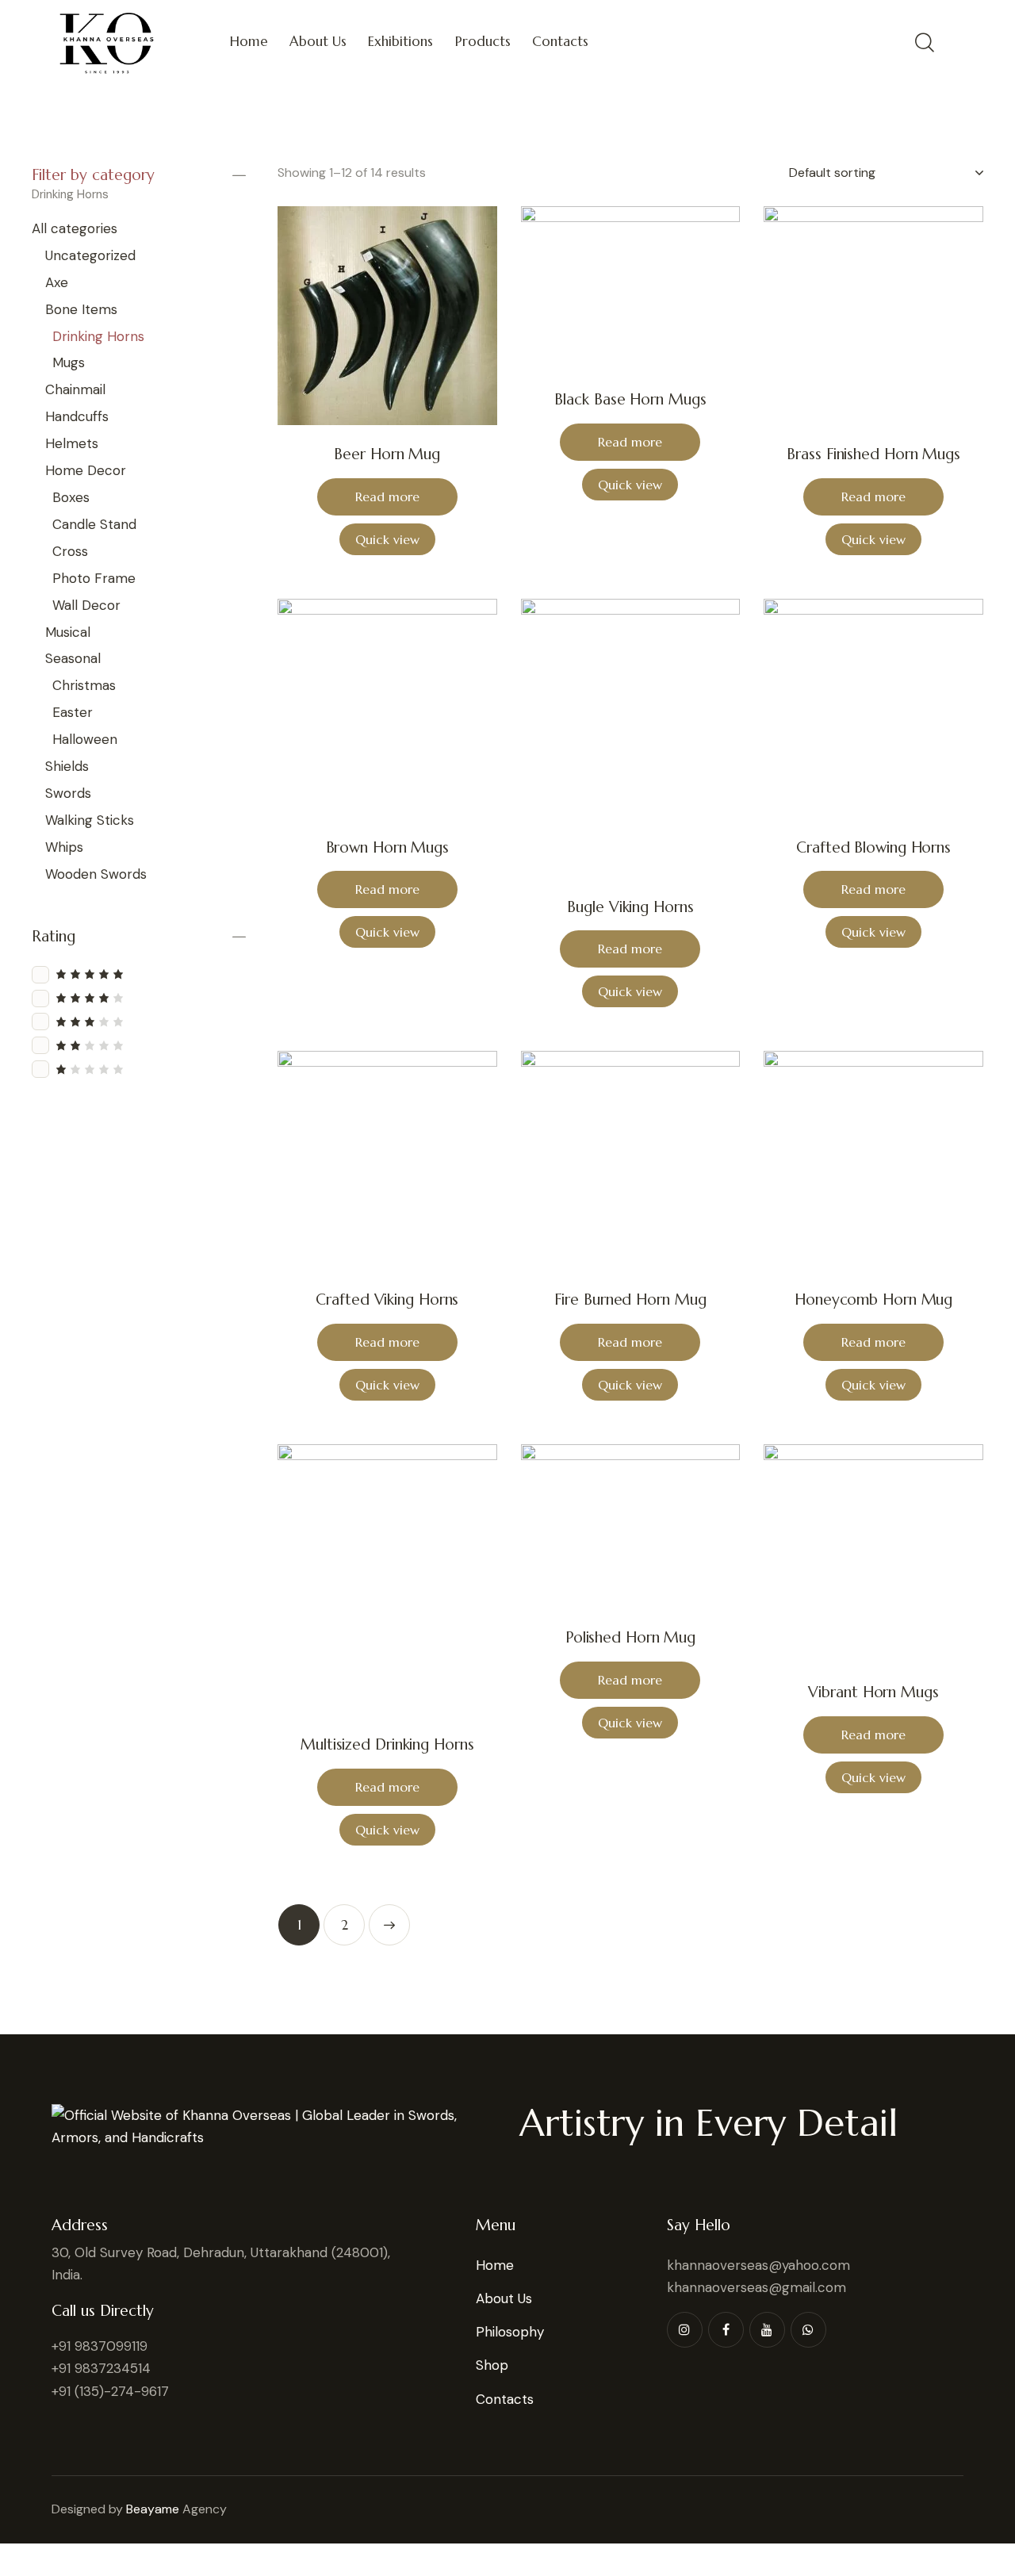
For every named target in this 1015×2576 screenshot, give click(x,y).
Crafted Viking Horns (387, 1299)
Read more (387, 496)
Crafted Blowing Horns (873, 847)
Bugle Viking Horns (630, 907)
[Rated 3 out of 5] (139, 1021)
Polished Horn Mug (630, 1637)
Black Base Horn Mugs (630, 399)
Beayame (153, 2509)
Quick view (387, 539)
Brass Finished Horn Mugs (873, 454)
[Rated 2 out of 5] (139, 1045)
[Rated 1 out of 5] (139, 1069)
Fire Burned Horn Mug (630, 1299)
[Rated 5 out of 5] (139, 974)
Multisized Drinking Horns (387, 1744)
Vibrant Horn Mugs (873, 1692)
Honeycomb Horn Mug (873, 1299)
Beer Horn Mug (387, 454)
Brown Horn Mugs (388, 847)
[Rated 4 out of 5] (139, 997)
